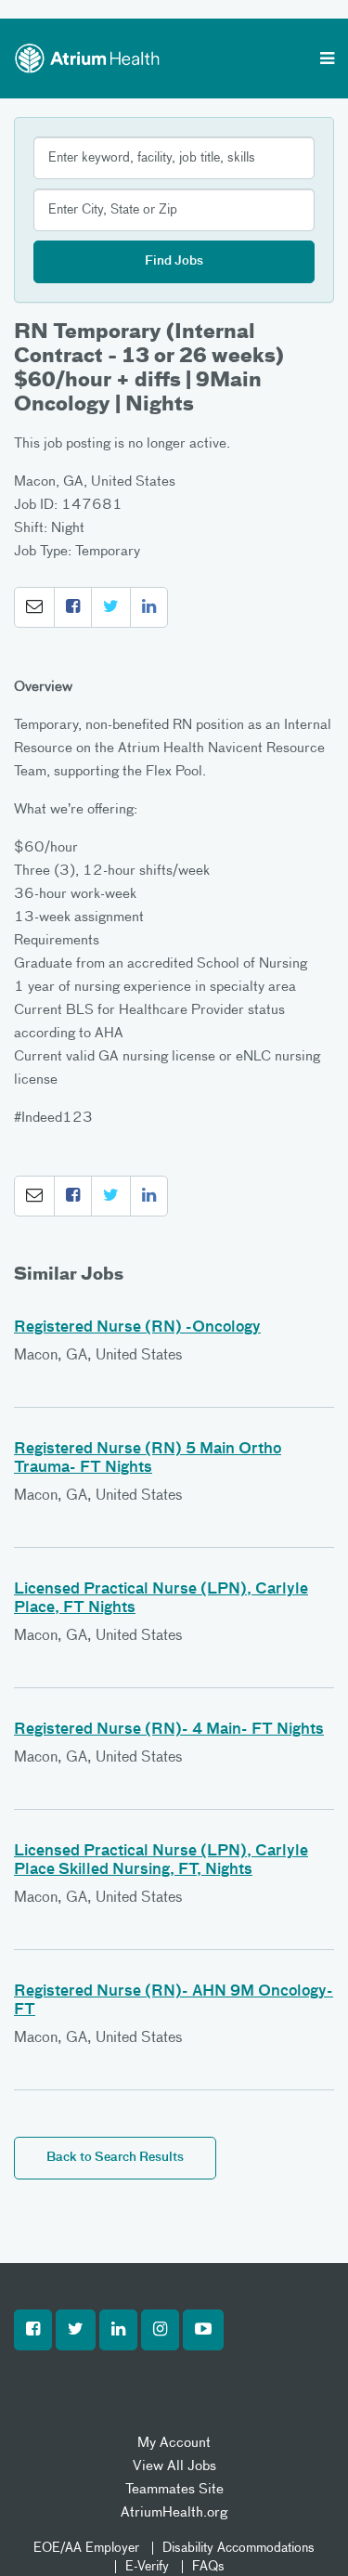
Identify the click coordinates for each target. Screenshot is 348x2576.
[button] (34, 607)
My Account (174, 2443)
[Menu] (327, 60)
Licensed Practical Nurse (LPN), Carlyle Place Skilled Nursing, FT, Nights (161, 1861)
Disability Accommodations (238, 2548)
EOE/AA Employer (86, 2548)
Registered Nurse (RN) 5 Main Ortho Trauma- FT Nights (148, 1459)
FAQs (208, 2567)
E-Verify (147, 2567)
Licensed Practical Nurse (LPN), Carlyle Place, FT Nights (161, 1599)
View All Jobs (174, 2466)
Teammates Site (174, 2489)
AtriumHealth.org (174, 2512)
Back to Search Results (115, 2158)
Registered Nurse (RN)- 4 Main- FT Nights (169, 1730)
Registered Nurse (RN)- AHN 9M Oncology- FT (174, 2001)
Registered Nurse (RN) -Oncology (137, 1328)
